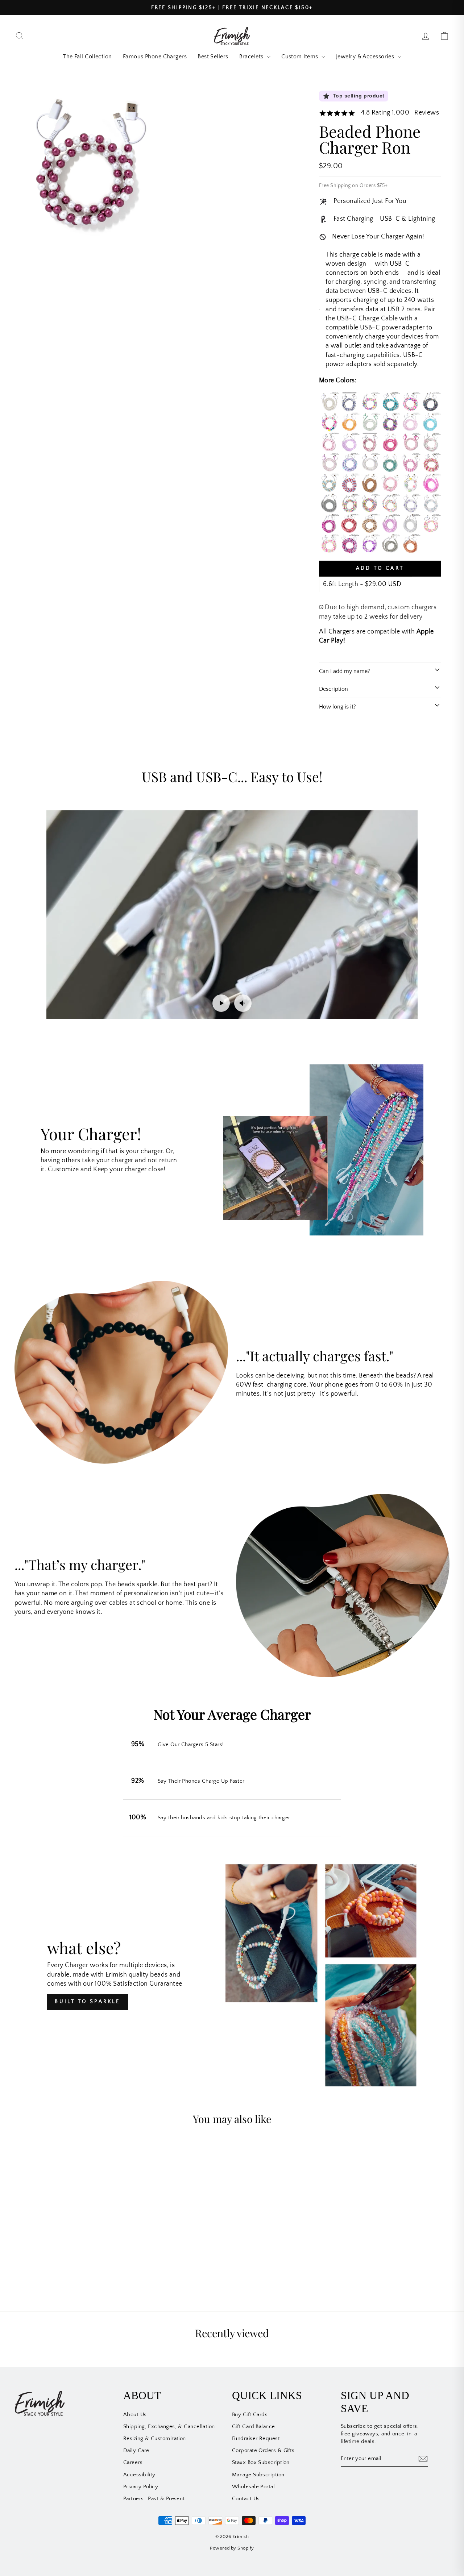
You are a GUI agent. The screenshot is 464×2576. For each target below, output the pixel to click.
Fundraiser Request (256, 2438)
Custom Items (301, 57)
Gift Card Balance (254, 2427)
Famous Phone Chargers (155, 57)
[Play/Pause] (221, 1003)
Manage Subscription (258, 2475)
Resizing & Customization (155, 2438)
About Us (135, 2415)
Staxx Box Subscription (261, 2462)
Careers (133, 2462)
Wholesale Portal (253, 2487)
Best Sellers (213, 57)
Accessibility (139, 2475)
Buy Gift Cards (250, 2415)
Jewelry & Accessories (366, 57)
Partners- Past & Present (154, 2499)
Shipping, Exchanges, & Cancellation (169, 2427)
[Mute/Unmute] (243, 1003)
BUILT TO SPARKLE (87, 2002)
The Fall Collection (87, 57)
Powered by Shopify (232, 2548)
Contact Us (246, 2499)
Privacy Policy (141, 2487)
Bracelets (252, 57)
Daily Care (136, 2450)
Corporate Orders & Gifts (263, 2450)
